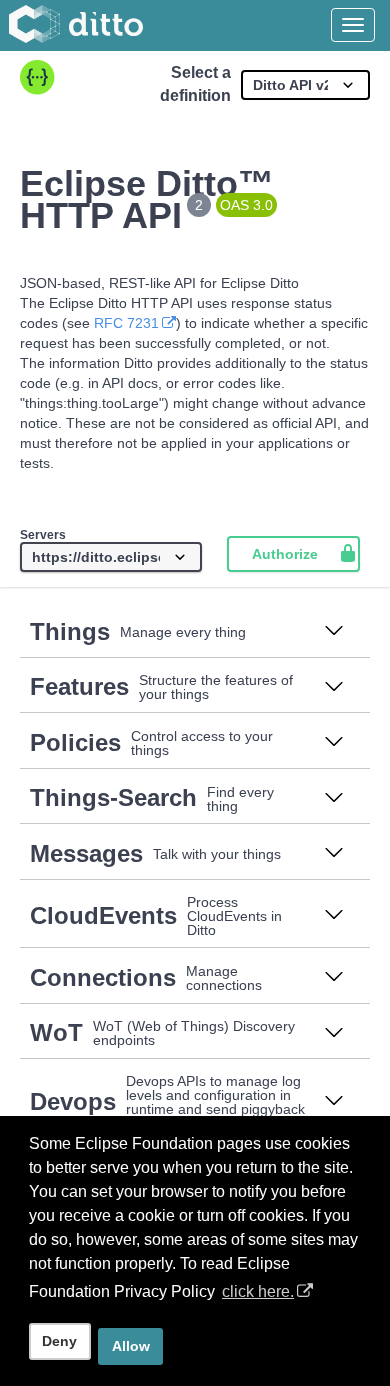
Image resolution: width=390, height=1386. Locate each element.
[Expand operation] (334, 632)
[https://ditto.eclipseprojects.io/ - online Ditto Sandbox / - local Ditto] (111, 557)
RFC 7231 (126, 323)
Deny (59, 1341)
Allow (131, 1346)
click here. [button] (258, 1291)
